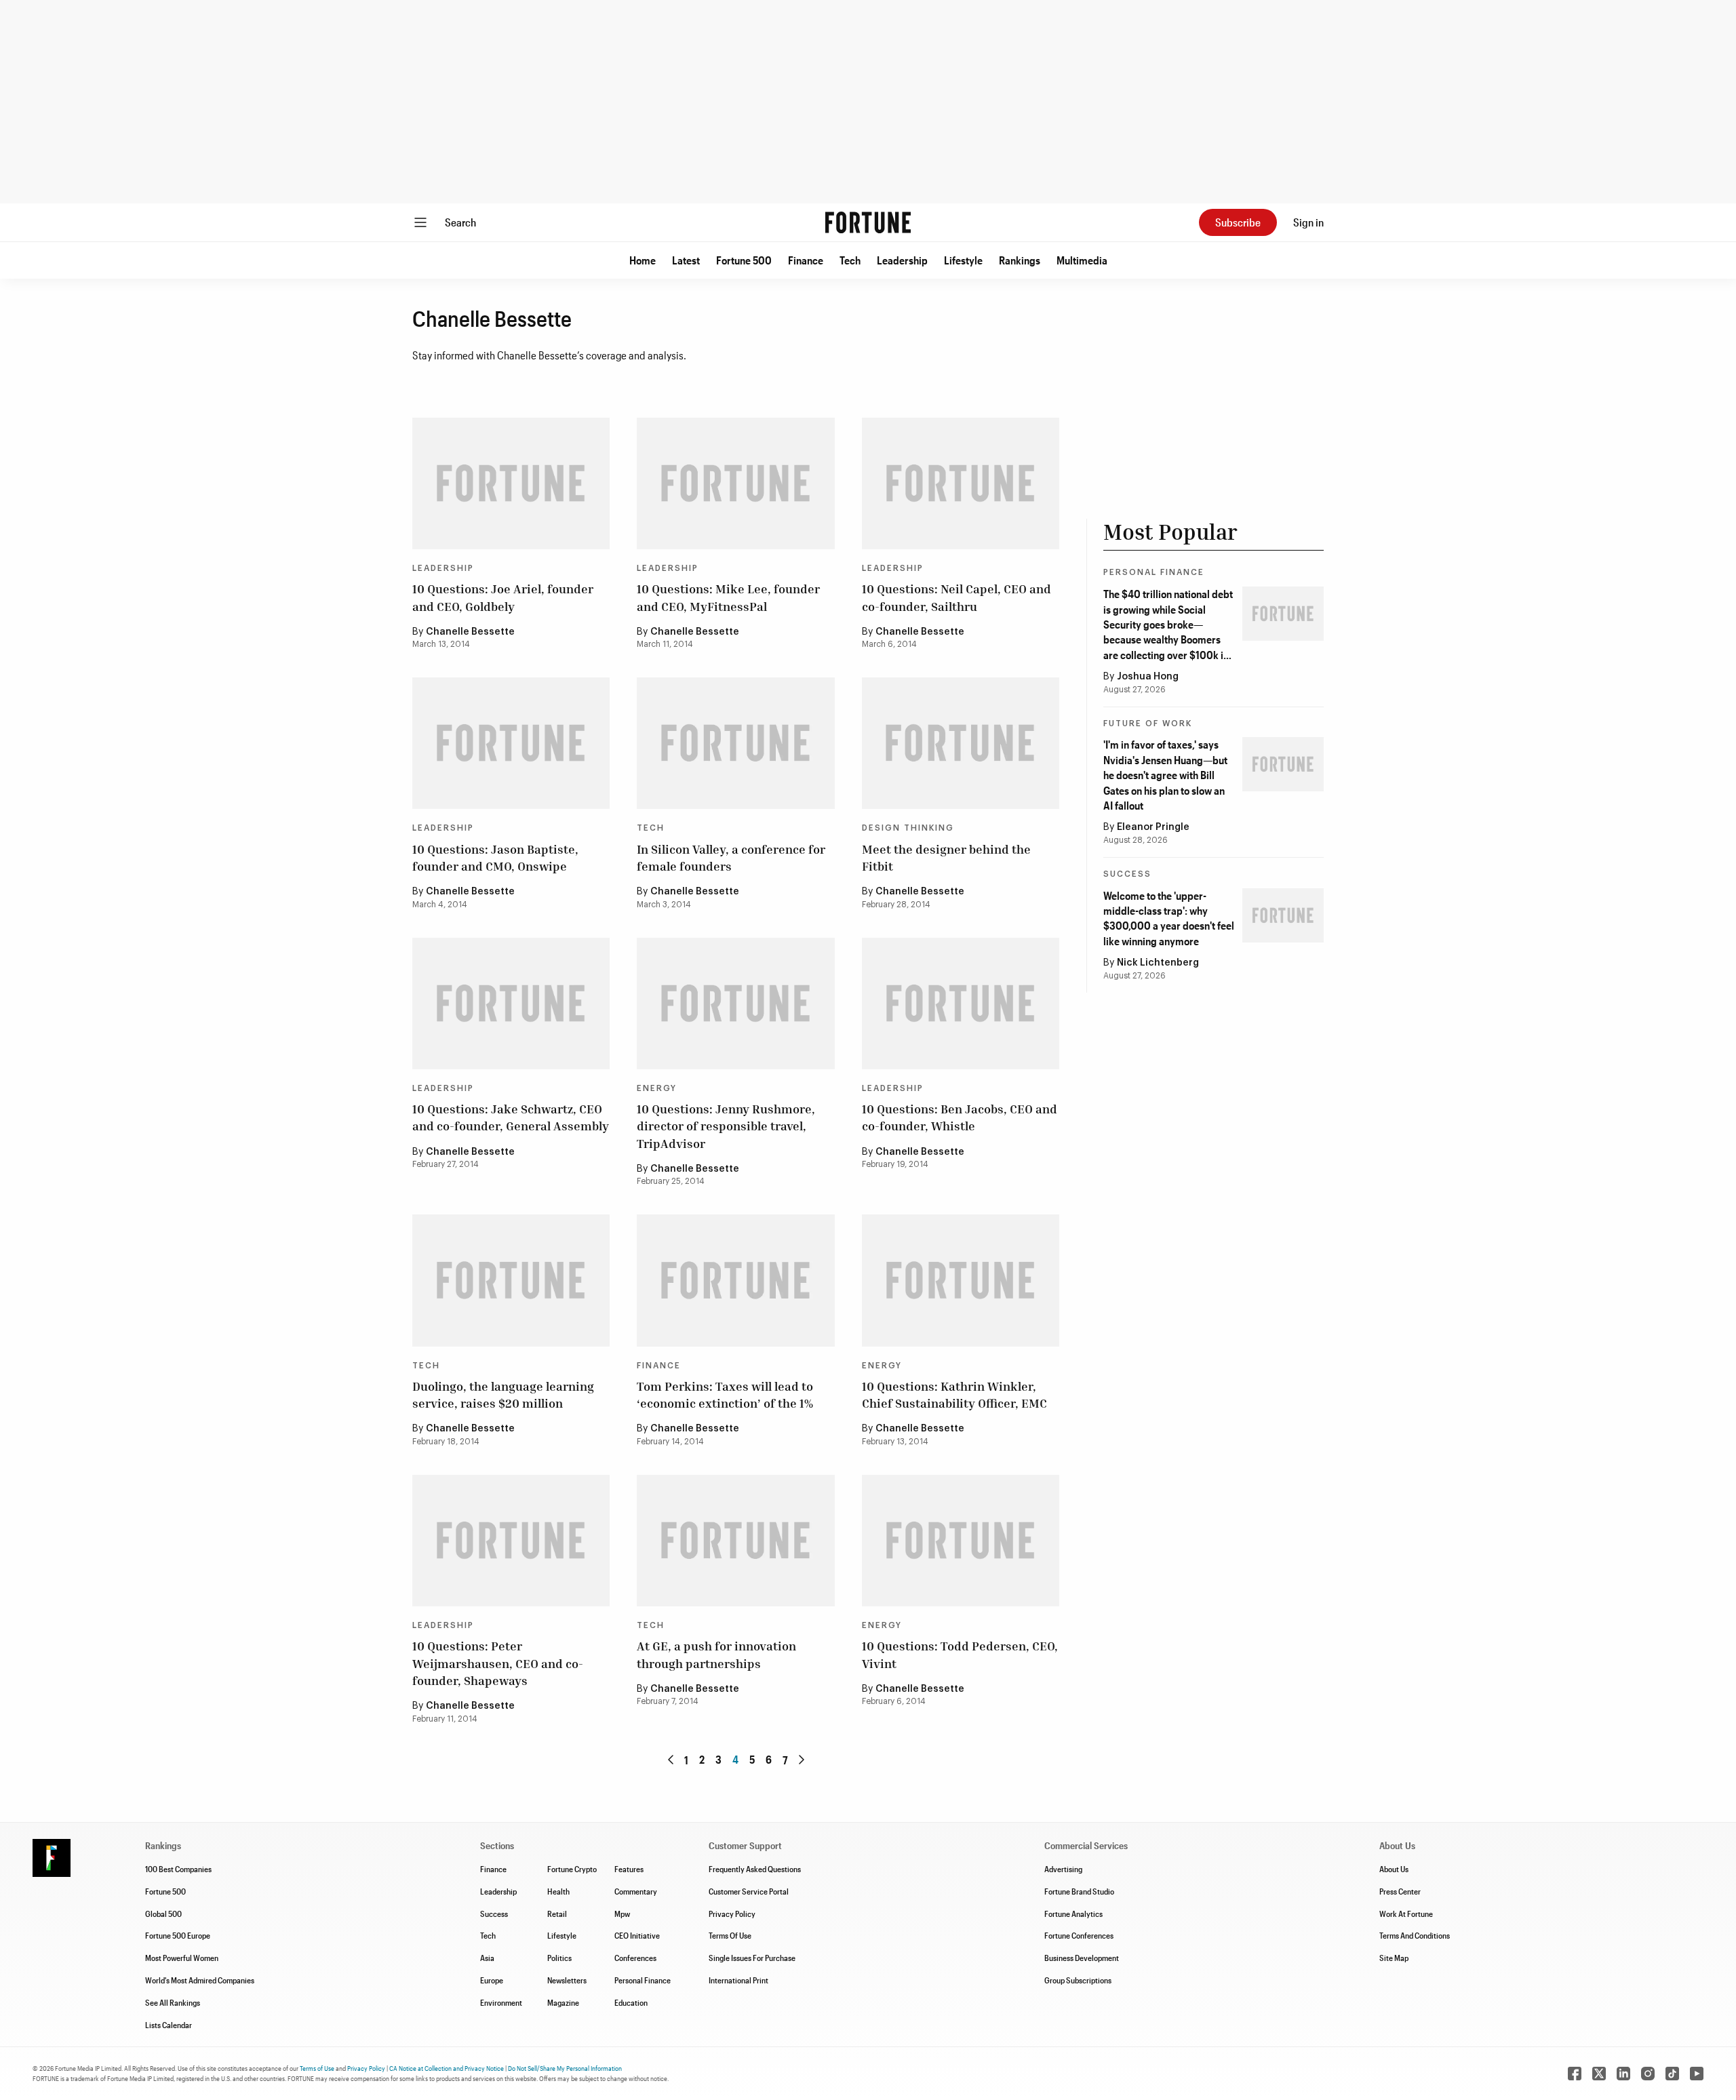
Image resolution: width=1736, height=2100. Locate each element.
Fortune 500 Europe (178, 1935)
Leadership (902, 260)
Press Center (1400, 1891)
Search (460, 222)
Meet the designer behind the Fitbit (946, 857)
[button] (643, 260)
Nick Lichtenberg (1158, 963)
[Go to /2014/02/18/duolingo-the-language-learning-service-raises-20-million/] (511, 1280)
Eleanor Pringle (1153, 827)
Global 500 (163, 1914)
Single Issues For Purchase (752, 1958)
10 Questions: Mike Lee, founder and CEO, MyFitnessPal (728, 597)
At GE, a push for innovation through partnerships (716, 1654)
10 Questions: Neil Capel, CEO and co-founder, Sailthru (956, 597)
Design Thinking (908, 828)
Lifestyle (963, 260)
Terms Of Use (730, 1935)
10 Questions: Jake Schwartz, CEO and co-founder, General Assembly (511, 1117)
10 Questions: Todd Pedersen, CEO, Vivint (960, 1654)
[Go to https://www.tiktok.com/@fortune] (1672, 2074)
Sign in (1308, 222)
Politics (559, 1958)
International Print (738, 1980)
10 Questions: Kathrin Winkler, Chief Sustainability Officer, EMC (954, 1394)
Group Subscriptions (1078, 1980)
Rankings (1020, 260)
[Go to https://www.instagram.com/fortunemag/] (1648, 2074)
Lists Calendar (169, 2025)
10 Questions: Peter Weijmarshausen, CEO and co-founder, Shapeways (498, 1663)
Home (643, 260)
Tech (850, 260)
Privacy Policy (732, 1914)
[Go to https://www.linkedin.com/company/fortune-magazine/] (1623, 2074)
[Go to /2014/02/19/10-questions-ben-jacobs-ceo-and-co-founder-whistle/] (961, 1004)
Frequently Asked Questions (755, 1869)
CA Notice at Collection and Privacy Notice (447, 2068)
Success (1127, 874)
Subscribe (1238, 222)
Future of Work (1148, 724)
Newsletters (567, 1980)
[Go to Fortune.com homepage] (868, 222)
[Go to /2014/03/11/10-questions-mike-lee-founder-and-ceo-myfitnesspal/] (735, 483)
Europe (492, 1980)
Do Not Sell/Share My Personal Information (565, 2068)
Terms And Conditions (1415, 1935)
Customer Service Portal (749, 1891)
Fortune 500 (744, 260)
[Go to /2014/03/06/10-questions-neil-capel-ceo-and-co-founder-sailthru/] (961, 483)
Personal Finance (1154, 572)
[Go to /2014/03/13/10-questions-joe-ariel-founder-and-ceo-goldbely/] (511, 483)
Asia (487, 1958)
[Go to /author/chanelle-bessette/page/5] (802, 1760)
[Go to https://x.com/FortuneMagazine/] (1599, 2074)
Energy (657, 1088)
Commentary (636, 1891)
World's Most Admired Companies (200, 1980)
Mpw (622, 1914)
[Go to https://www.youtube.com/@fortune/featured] (1697, 2074)
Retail (557, 1914)
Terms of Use (317, 2068)
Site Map (1394, 1958)
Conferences (635, 1958)
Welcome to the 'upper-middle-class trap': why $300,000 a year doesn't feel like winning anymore (1169, 918)
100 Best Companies (178, 1869)
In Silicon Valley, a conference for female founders (731, 857)
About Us (1394, 1869)
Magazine (563, 2002)
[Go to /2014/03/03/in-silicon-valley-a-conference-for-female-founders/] (735, 743)
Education (631, 2002)
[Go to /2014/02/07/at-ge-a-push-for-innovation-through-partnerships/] (735, 1541)
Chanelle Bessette (470, 632)
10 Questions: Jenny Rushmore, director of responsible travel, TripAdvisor (726, 1126)
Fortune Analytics (1073, 1914)
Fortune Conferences (1079, 1935)
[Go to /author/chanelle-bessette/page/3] (671, 1760)
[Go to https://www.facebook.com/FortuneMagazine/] (1575, 2074)
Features (629, 1869)
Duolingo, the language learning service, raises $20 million (503, 1394)
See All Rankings (173, 2002)
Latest (686, 260)
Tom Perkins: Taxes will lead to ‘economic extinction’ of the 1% (725, 1394)
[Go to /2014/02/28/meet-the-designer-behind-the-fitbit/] (961, 743)
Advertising (1063, 1869)
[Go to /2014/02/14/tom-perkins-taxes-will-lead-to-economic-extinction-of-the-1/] (735, 1280)
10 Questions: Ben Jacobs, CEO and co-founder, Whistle (960, 1117)
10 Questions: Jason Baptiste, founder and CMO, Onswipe (495, 857)
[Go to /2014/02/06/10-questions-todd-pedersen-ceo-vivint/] (961, 1541)
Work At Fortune (1406, 1914)
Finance (806, 260)
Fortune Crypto (572, 1869)
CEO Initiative (637, 1935)
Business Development (1082, 1958)
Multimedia (1082, 260)
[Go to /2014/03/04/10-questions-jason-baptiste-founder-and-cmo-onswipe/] (511, 743)
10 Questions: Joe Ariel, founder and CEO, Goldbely (503, 597)
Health (558, 1891)
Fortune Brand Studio (1079, 1891)
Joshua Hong (1148, 677)
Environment (501, 2002)
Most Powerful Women (182, 1958)
